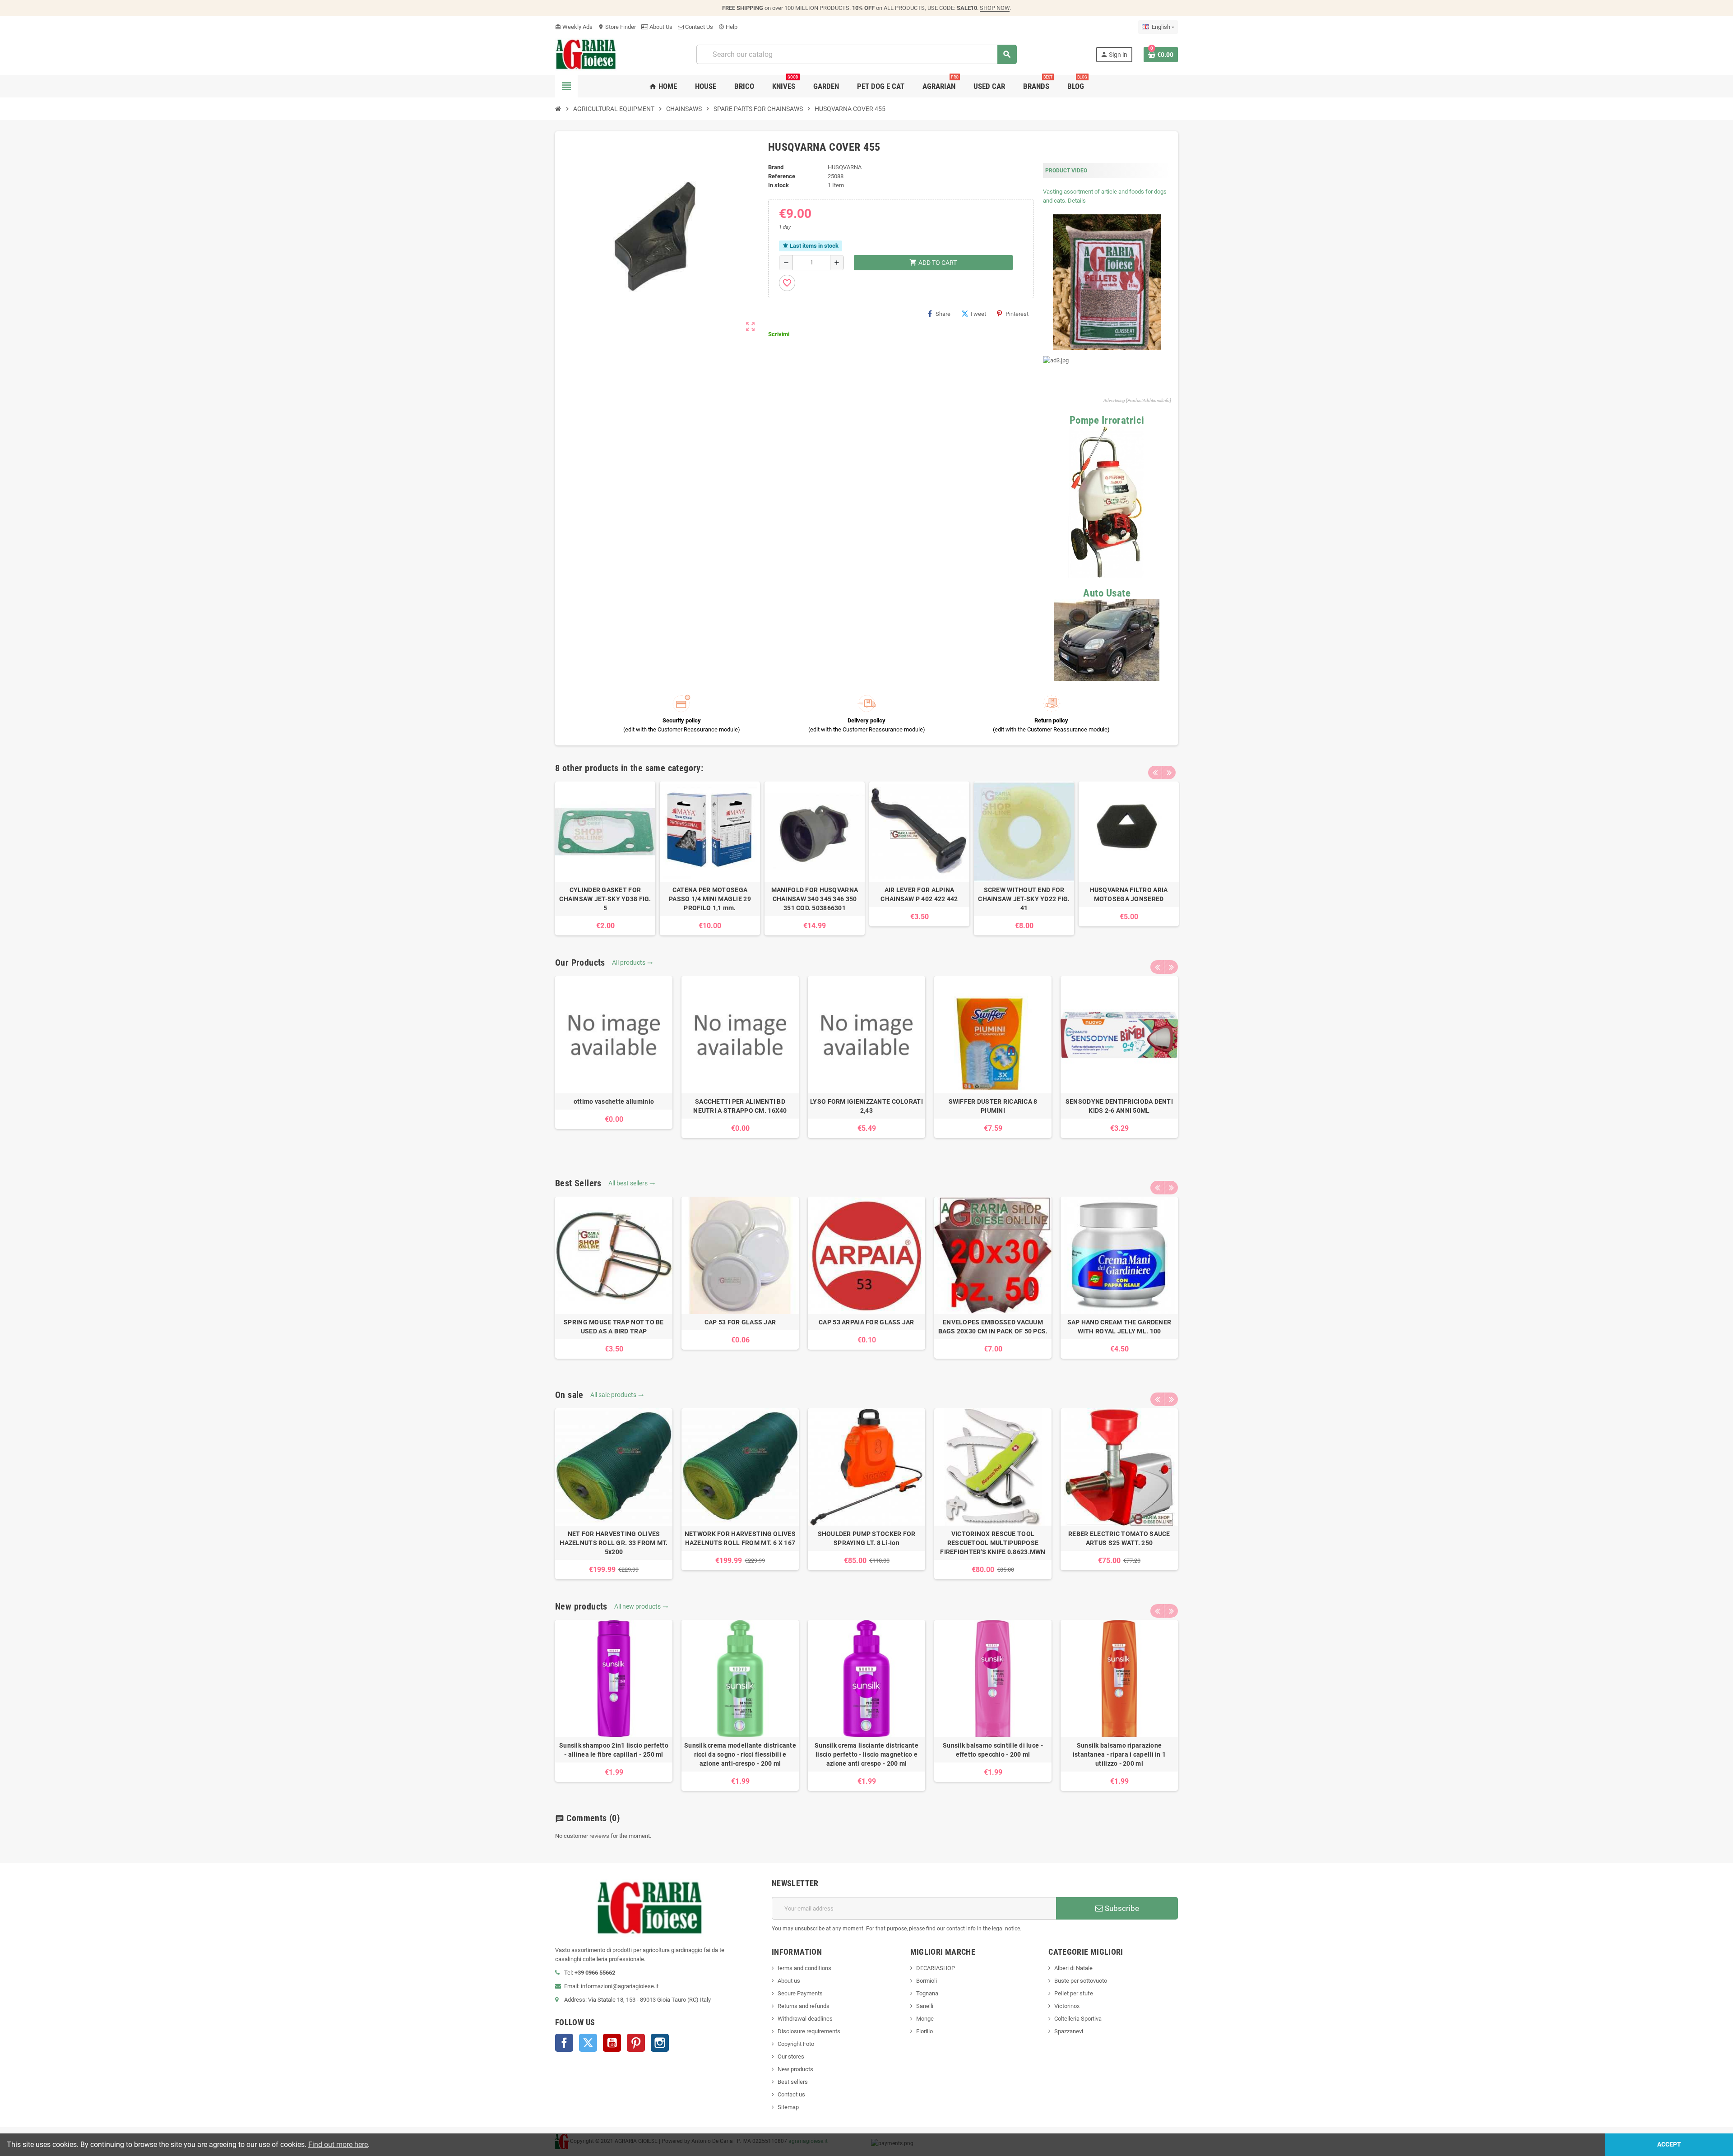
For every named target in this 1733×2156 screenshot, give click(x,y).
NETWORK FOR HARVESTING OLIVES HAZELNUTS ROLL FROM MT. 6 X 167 (740, 1538)
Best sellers (793, 2082)
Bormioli (927, 1981)
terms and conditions (804, 1968)
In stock (778, 185)
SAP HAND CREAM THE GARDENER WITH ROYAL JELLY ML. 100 (1119, 1327)
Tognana (927, 1993)
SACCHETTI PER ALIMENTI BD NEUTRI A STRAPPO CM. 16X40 (740, 1106)
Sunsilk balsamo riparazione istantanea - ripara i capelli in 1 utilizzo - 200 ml (1119, 1754)
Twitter (588, 2043)
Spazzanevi (1069, 2031)
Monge (925, 2019)
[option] (605, 858)
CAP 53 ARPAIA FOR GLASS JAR (866, 1322)
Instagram (660, 2043)
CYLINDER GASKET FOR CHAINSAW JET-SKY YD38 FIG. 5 (605, 899)
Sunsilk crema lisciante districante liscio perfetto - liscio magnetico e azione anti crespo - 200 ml (866, 1754)
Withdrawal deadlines (805, 2019)
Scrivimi (779, 334)
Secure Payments (800, 1993)
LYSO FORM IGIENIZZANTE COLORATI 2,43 (866, 1106)
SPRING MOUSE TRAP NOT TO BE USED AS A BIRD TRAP (614, 1327)
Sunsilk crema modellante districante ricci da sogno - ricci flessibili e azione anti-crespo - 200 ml (740, 1754)
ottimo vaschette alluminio (614, 1101)
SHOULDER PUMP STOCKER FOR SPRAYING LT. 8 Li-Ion (867, 1538)
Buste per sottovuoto (1081, 1981)
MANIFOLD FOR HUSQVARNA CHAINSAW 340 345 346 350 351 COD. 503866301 (815, 899)
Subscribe (1121, 1908)
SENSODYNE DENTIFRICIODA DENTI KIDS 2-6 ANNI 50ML (1119, 1106)
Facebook (564, 2043)
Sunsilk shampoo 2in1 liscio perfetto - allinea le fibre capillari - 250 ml (614, 1750)
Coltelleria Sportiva (1078, 2019)
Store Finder (617, 27)
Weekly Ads (574, 27)
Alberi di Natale (1073, 1968)
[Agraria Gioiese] (586, 54)
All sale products (617, 1395)
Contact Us (698, 27)
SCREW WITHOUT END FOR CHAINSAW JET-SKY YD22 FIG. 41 (1024, 899)
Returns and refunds (804, 2006)
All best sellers (632, 1183)
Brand (776, 167)
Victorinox (1067, 2006)
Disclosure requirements (809, 2031)
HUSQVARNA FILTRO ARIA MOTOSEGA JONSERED (1129, 894)
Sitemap (788, 2107)
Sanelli (925, 2006)
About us (789, 1981)
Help (728, 27)
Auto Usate (1107, 593)
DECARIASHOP (936, 1968)
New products (795, 2069)
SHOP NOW (995, 8)
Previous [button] (1155, 773)
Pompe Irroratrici (1107, 420)
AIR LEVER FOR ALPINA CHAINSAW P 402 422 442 (919, 894)
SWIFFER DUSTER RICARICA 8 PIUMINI (993, 1106)
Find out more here (338, 2144)
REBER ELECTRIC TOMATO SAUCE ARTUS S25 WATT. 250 (1119, 1538)
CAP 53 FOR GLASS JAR (740, 1322)
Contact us (791, 2094)
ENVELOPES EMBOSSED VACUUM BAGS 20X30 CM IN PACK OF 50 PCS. (993, 1327)
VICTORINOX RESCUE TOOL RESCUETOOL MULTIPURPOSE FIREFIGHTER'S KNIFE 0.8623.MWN (993, 1543)
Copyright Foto (796, 2044)
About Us (660, 27)
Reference (782, 176)
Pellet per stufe (1074, 1993)
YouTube (612, 2043)
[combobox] (856, 54)
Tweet (978, 314)
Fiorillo (924, 2031)
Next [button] (1169, 773)
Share (943, 314)
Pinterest (1017, 314)
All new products (641, 1606)
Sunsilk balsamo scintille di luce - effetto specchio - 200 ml (993, 1750)
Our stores (791, 2057)
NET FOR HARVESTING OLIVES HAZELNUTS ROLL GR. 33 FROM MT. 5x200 (614, 1543)
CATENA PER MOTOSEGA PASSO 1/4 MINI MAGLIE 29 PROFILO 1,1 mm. (710, 899)
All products (632, 962)
